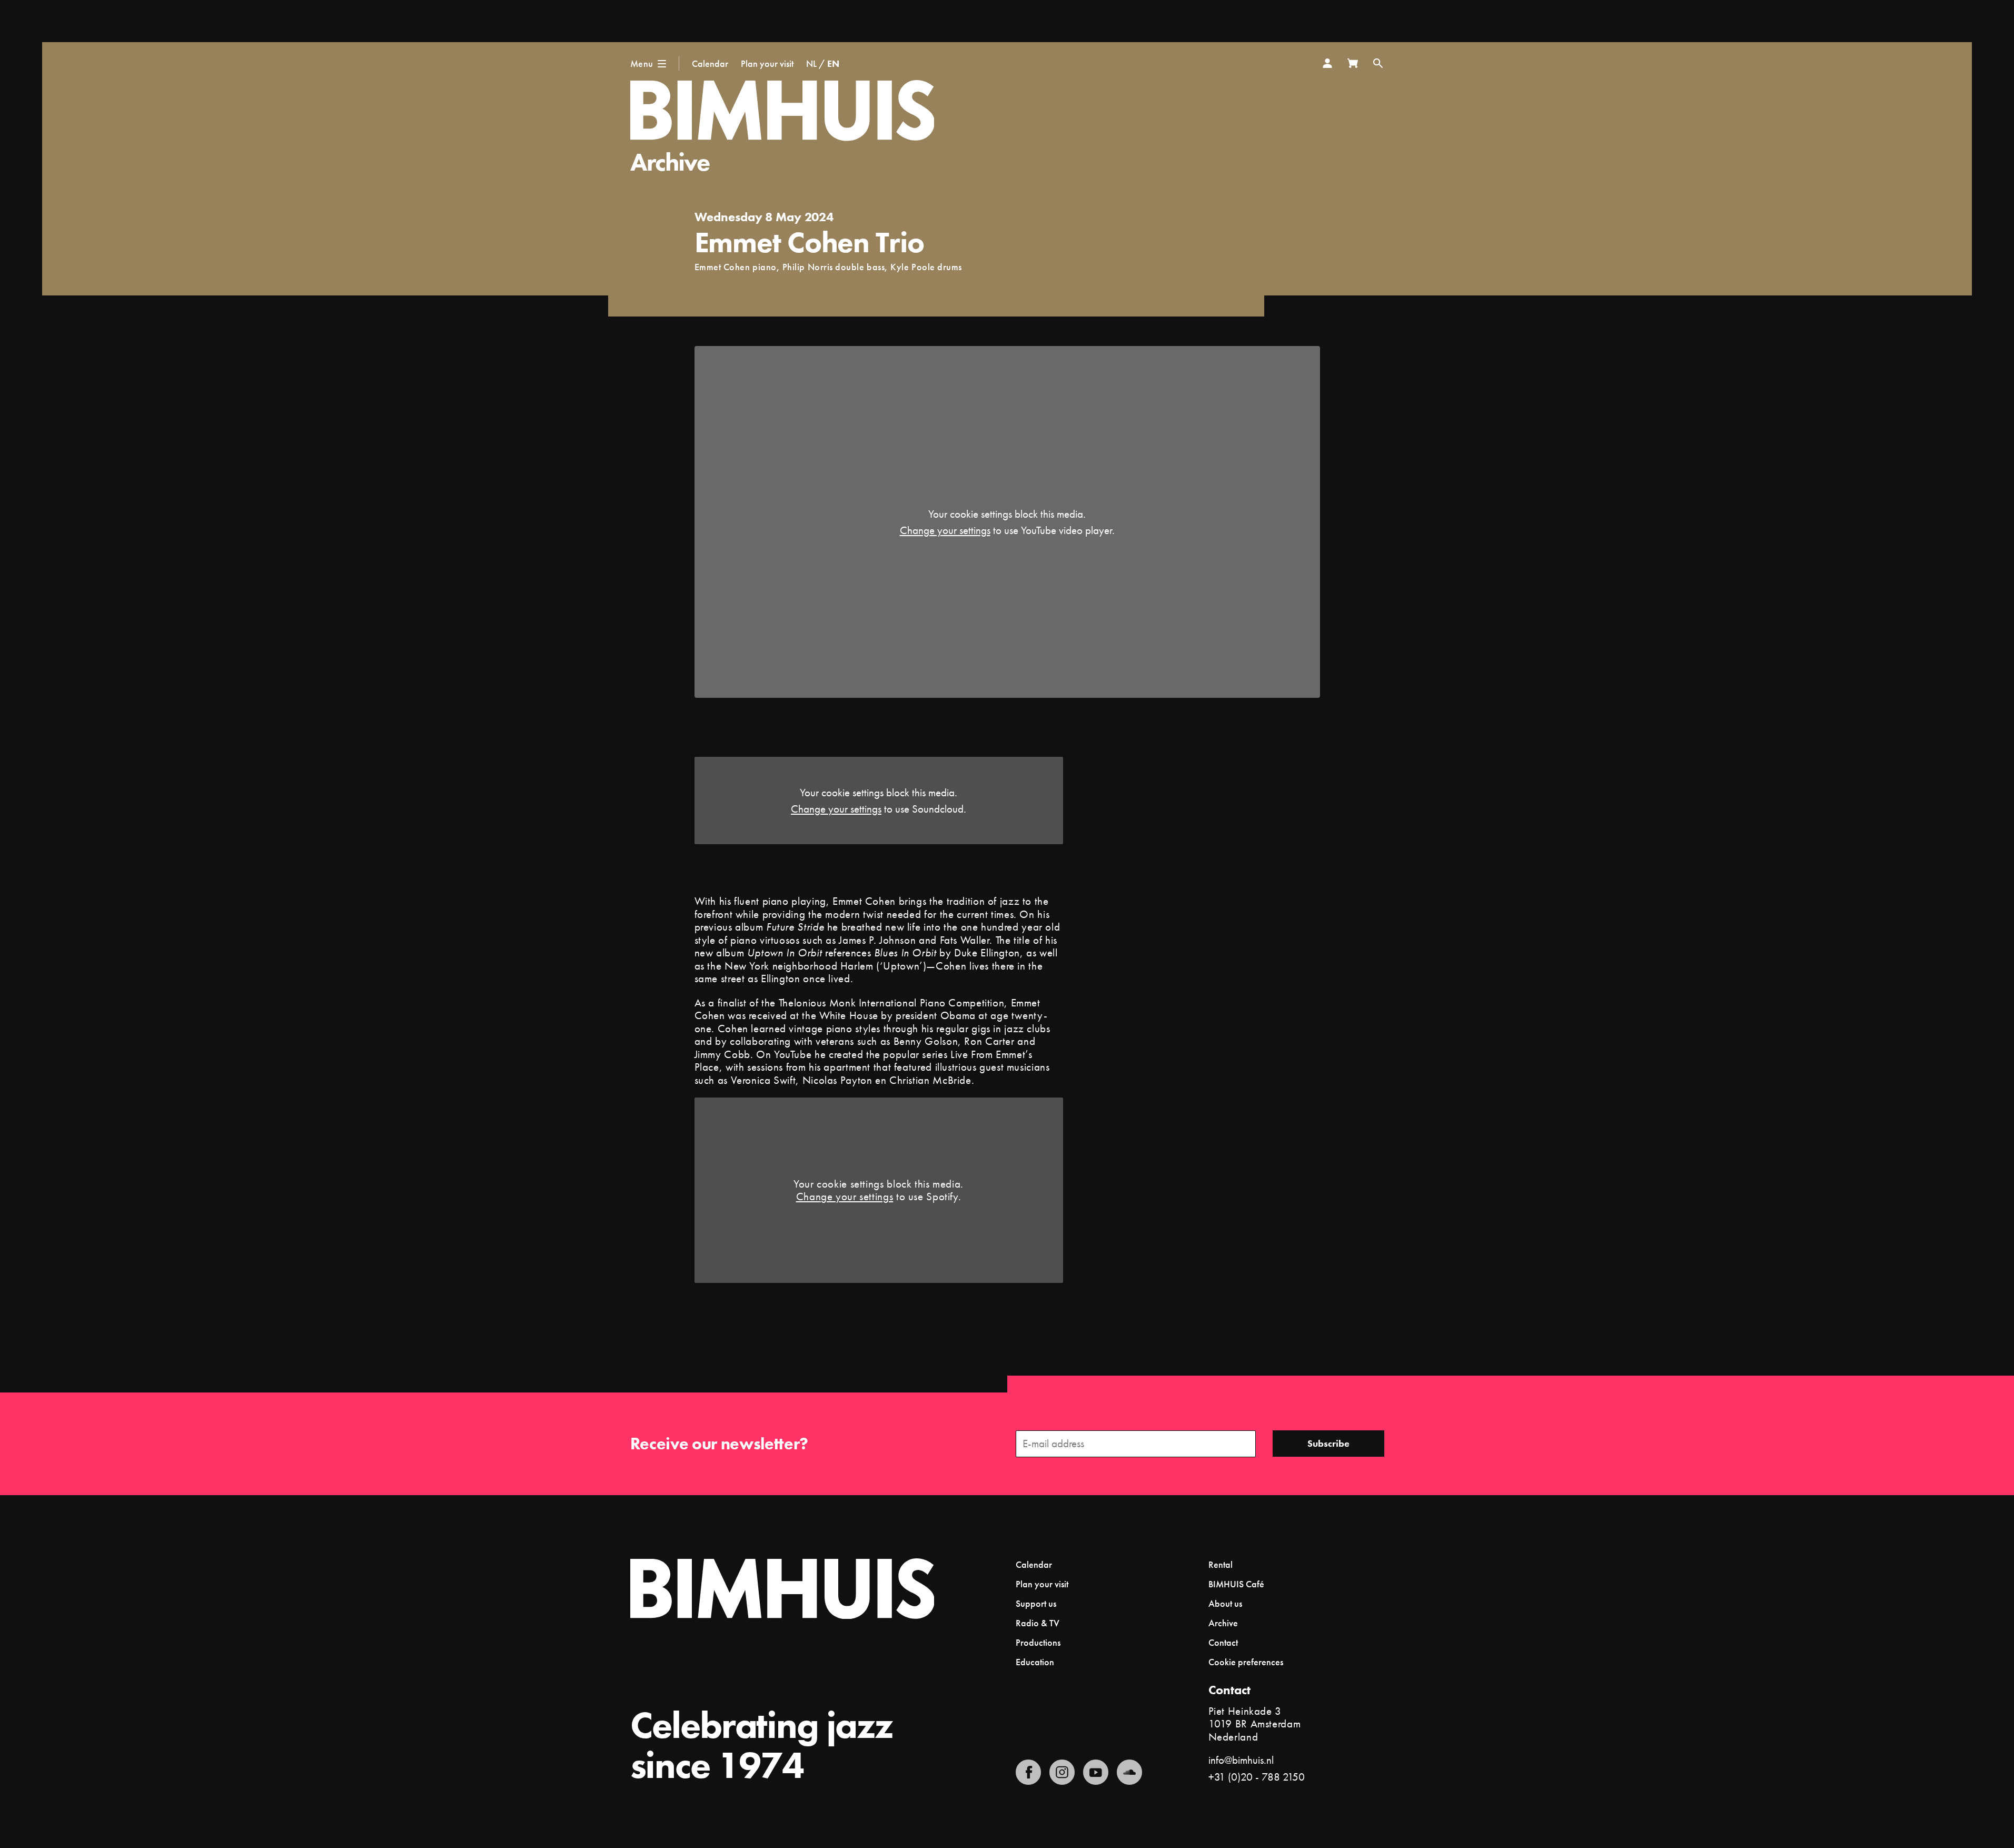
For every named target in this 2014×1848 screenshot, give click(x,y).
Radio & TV (1038, 1623)
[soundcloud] (1129, 1772)
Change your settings (945, 530)
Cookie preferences (1246, 1662)
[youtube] (1096, 1772)
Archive (670, 162)
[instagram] (1062, 1772)
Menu (642, 63)
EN (833, 63)
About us (1225, 1603)
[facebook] (1028, 1772)
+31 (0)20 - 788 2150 (1257, 1777)
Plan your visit (767, 63)
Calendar (710, 63)
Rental (1221, 1564)
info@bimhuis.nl (1241, 1760)
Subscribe (1328, 1443)
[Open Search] (1378, 63)
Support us (1036, 1603)
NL (811, 63)
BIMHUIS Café (1236, 1584)
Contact (1223, 1642)
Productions (1038, 1642)
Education (1035, 1662)
